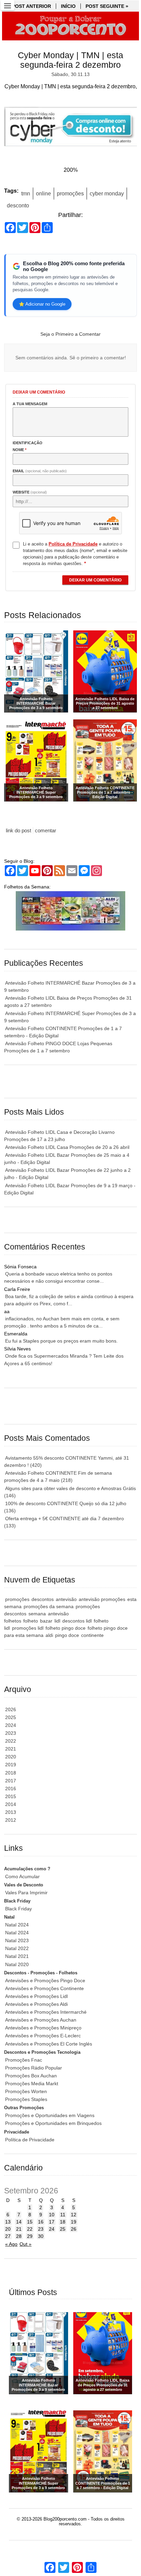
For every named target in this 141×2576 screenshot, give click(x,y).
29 (30, 2236)
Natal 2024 (17, 1925)
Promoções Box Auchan (31, 2076)
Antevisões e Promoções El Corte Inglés (49, 2044)
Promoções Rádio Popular (34, 2068)
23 (41, 2229)
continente (92, 1635)
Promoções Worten (26, 2091)
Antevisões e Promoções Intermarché (46, 2012)
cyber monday (107, 194)
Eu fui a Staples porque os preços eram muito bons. (61, 1341)
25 (63, 2229)
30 (41, 2236)
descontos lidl (77, 1621)
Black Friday (18, 1909)
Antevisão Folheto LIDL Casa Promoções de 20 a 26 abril (67, 1147)
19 (74, 2222)
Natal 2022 (17, 1948)
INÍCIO (68, 6)
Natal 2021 (17, 1956)
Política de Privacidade (30, 2140)
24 (52, 2229)
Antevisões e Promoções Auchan (41, 2020)
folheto (31, 1621)
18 (63, 2222)
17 (52, 2222)
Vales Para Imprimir (26, 1893)
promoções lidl (28, 1628)
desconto (18, 206)
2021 (11, 1749)
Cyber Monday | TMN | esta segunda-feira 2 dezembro (70, 60)
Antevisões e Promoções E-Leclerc (43, 2036)
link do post (18, 830)
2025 (11, 1717)
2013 (11, 1812)
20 (8, 2229)
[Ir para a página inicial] (70, 26)
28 (19, 2236)
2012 (11, 1820)
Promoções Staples (26, 2099)
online (43, 194)
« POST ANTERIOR (29, 6)
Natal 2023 (17, 1940)
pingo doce (67, 1635)
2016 (11, 1789)
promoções (70, 194)
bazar (46, 1621)
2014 (11, 1804)
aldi (49, 1635)
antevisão (66, 1599)
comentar (46, 830)
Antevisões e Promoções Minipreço (43, 2028)
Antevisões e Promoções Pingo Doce (45, 1981)
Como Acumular (22, 1876)
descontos (43, 1599)
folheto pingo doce (66, 1628)
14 (19, 2222)
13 (8, 2222)
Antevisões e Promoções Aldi (36, 2004)
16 (41, 2222)
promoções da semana (49, 1606)
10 (52, 2215)
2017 (11, 1781)
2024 (11, 1725)
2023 (11, 1733)
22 (30, 2229)
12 (74, 2215)
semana (37, 1614)
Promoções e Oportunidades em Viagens (50, 2115)
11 (63, 2215)
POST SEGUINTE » (107, 6)
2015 (11, 1796)
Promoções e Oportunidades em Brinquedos (53, 2123)
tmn (26, 194)
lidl (57, 1621)
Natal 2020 (17, 1964)
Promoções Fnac (24, 2060)
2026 (11, 1709)
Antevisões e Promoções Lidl (36, 1996)
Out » (25, 2244)
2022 (11, 1741)
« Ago (11, 2244)
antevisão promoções (102, 1599)
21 (19, 2229)
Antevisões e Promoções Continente (44, 1988)
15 (30, 2222)
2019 (11, 1765)
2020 (11, 1757)
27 (8, 2236)
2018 (11, 1773)
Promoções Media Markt (32, 2084)
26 (74, 2229)
